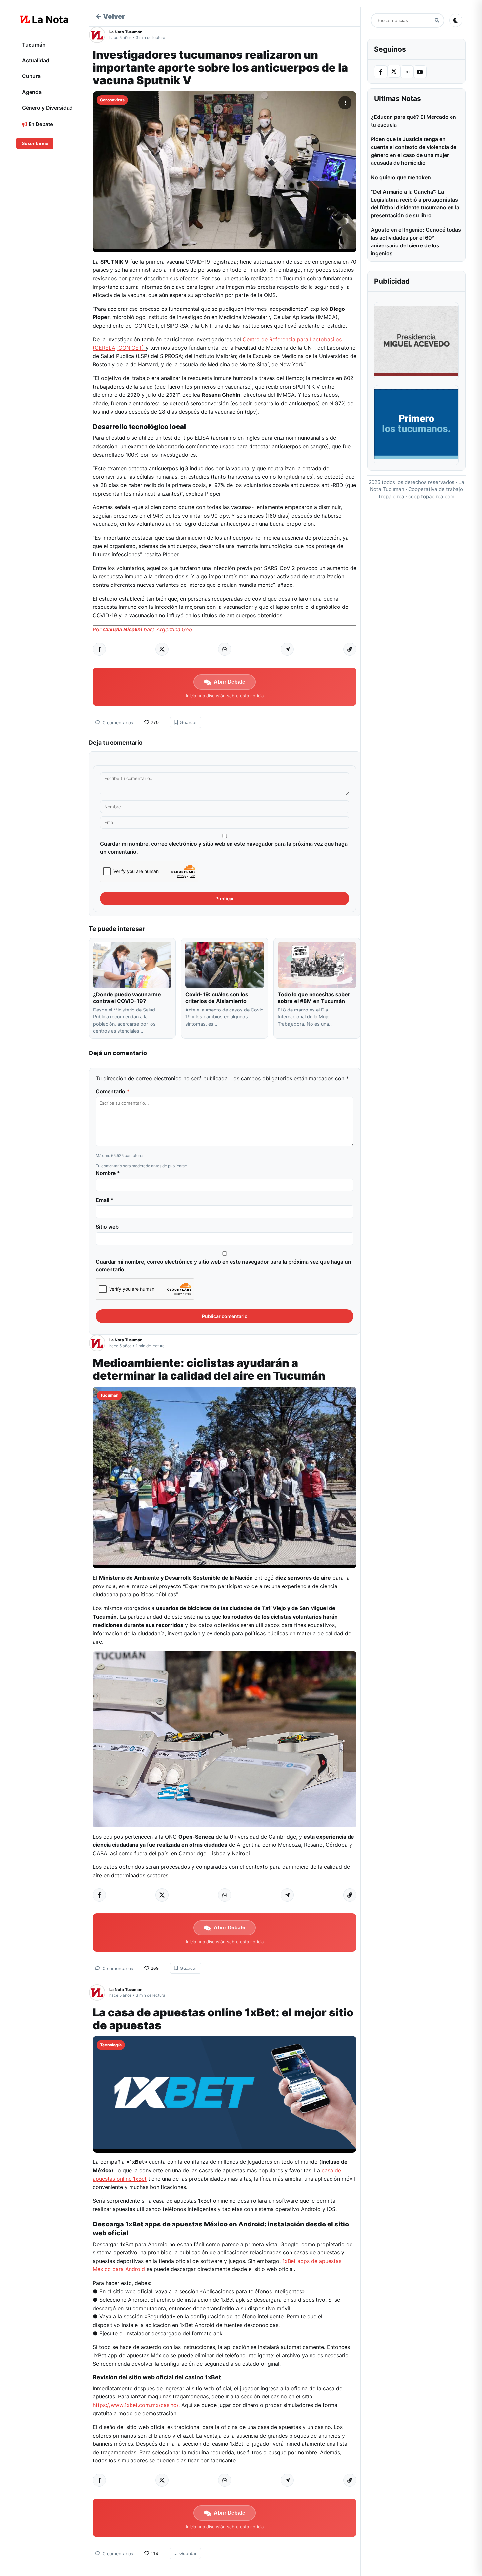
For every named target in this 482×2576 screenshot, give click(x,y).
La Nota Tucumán (126, 32)
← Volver (110, 16)
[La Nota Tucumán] (99, 35)
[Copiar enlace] (350, 649)
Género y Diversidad (47, 108)
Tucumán (34, 45)
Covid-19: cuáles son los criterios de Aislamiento (217, 998)
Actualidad (36, 60)
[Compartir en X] (162, 649)
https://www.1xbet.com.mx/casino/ (136, 2405)
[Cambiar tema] (456, 20)
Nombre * (108, 1173)
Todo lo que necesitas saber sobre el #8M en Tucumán (314, 998)
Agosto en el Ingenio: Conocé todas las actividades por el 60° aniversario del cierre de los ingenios (416, 242)
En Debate (40, 124)
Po (142, 629)
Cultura (31, 76)
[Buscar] (437, 21)
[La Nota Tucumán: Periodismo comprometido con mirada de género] (44, 19)
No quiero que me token (401, 177)
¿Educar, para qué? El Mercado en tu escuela (413, 121)
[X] (394, 71)
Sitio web (107, 1227)
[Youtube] (420, 72)
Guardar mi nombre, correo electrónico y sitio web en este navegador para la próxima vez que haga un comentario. (224, 848)
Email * (105, 1200)
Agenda (32, 92)
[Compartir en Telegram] (287, 649)
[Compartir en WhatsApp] (225, 649)
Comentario (113, 1091)
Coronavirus (112, 100)
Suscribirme (35, 143)
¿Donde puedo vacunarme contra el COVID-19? (127, 998)
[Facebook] (381, 72)
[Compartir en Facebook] (99, 649)
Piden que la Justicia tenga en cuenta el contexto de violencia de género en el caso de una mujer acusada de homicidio (414, 151)
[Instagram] (407, 72)
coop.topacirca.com (431, 496)
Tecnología (111, 2045)
